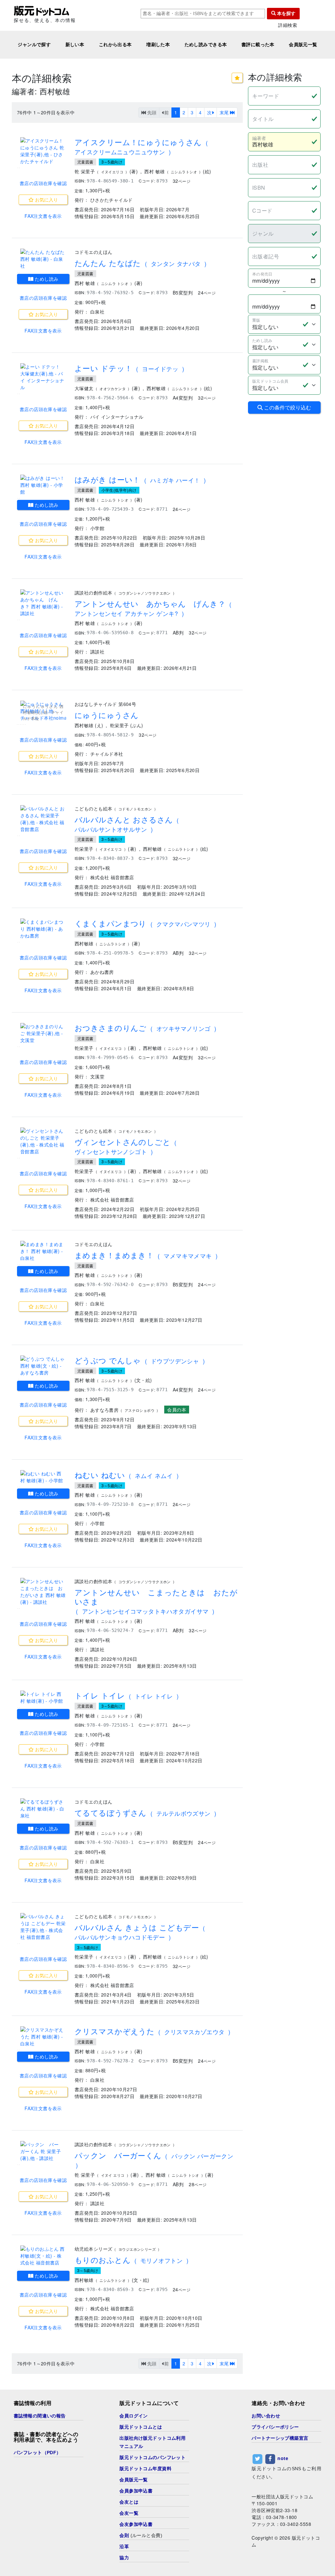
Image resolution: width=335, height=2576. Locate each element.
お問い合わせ (266, 2416)
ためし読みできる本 (206, 45)
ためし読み (46, 279)
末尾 (225, 112)
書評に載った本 (258, 45)
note (283, 2458)
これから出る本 (115, 45)
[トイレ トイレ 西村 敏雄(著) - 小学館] (43, 1697)
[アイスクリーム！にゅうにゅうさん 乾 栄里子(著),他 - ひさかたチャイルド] (43, 151)
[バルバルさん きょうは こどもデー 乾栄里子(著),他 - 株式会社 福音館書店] (43, 1927)
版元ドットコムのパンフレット (152, 2457)
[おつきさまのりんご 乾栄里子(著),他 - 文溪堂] (43, 1033)
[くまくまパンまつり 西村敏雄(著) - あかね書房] (43, 929)
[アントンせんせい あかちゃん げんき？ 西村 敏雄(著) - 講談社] (43, 603)
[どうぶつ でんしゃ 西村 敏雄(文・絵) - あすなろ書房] (43, 1366)
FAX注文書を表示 (43, 216)
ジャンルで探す (34, 45)
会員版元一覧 (303, 45)
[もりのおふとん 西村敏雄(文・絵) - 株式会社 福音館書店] (43, 2256)
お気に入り (46, 199)
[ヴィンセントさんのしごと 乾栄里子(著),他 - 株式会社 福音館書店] (43, 1141)
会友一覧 (129, 2513)
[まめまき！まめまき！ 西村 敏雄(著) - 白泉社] (43, 1251)
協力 (124, 2558)
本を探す (286, 13)
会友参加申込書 (136, 2524)
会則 (124, 2535)
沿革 (124, 2547)
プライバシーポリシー (275, 2427)
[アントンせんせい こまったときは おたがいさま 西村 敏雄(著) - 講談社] (43, 1592)
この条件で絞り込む (287, 407)
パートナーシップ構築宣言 (280, 2438)
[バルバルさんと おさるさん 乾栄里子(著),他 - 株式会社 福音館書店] (43, 819)
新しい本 (75, 45)
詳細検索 (288, 25)
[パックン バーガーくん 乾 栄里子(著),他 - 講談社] (43, 2151)
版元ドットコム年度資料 (145, 2469)
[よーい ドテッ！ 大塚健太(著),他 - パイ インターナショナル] (43, 377)
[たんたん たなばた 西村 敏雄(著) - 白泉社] (43, 259)
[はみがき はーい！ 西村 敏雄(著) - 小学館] (43, 485)
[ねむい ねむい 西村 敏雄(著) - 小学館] (43, 1477)
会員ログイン (134, 2416)
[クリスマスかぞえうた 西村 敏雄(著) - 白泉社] (43, 2037)
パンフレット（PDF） (37, 2453)
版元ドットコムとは (141, 2427)
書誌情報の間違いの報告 (40, 2416)
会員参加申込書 (136, 2491)
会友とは (129, 2502)
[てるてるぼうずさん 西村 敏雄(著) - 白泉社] (43, 1809)
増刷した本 (158, 45)
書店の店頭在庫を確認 (43, 183)
